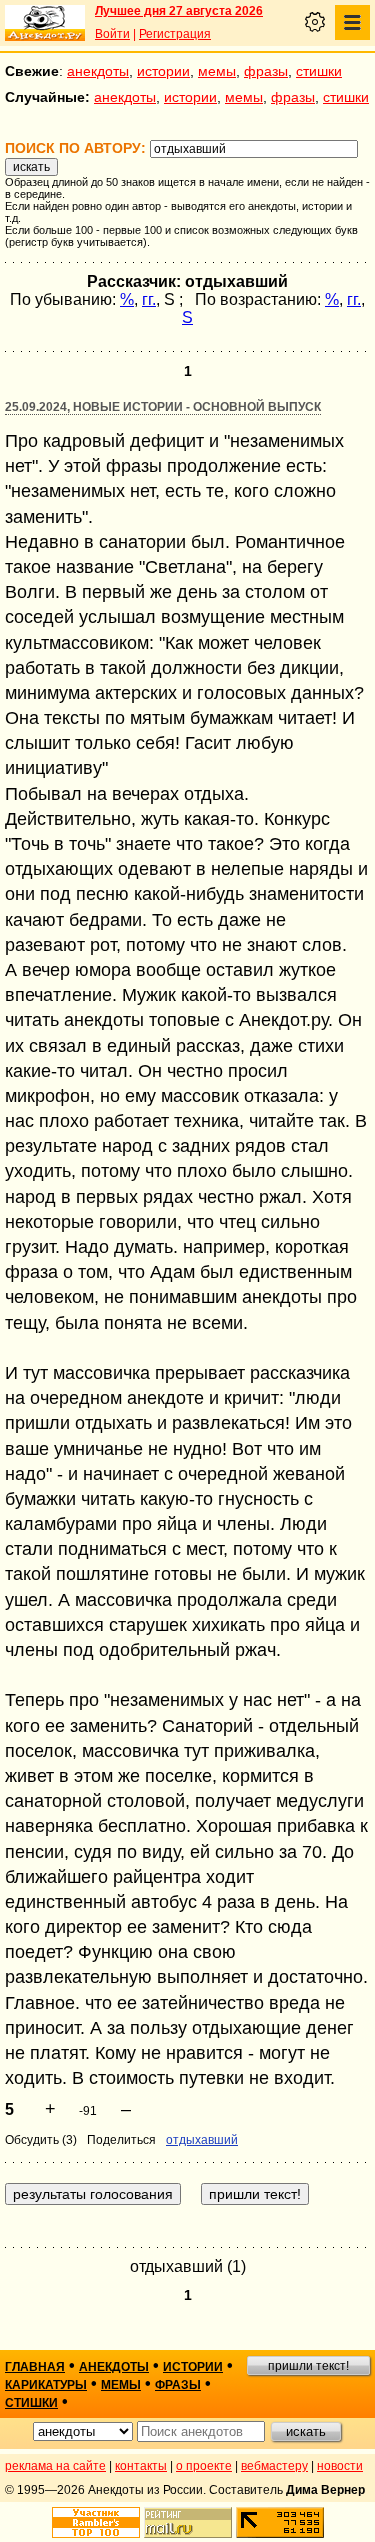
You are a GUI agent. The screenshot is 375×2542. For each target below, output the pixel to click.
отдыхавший (202, 2140)
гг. (149, 299)
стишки (319, 71)
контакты (141, 2466)
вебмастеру (274, 2466)
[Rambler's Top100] (96, 2522)
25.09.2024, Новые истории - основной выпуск (163, 407)
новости (340, 2466)
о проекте (204, 2466)
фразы (266, 71)
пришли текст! (308, 2366)
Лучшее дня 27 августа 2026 (179, 11)
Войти (112, 34)
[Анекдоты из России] (45, 23)
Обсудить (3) (41, 2140)
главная (35, 2367)
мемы (217, 71)
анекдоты (98, 71)
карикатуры (46, 2385)
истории (163, 71)
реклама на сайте (55, 2466)
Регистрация (175, 34)
